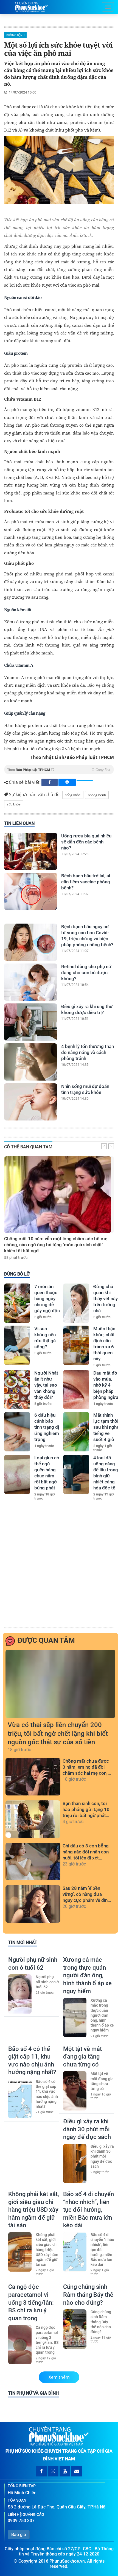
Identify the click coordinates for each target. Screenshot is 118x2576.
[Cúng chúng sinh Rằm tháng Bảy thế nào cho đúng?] (75, 2329)
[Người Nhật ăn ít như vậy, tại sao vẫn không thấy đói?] (17, 1390)
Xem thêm (59, 2377)
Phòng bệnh (15, 35)
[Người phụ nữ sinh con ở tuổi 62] (20, 1994)
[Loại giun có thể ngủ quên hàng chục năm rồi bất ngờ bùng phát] (17, 1474)
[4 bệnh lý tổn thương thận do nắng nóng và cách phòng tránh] (31, 1062)
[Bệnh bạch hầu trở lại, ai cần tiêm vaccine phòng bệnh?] (31, 891)
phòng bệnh (97, 795)
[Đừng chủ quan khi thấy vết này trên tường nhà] (76, 1303)
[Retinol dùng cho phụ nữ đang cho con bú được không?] (31, 982)
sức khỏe (14, 804)
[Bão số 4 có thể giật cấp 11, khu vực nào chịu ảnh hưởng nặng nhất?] (20, 2099)
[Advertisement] (59, 1565)
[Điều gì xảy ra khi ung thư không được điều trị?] (31, 1022)
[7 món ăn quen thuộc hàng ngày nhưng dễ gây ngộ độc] (17, 1303)
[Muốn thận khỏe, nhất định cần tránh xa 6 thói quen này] (76, 1345)
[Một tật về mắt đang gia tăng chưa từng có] (75, 2091)
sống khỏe (73, 795)
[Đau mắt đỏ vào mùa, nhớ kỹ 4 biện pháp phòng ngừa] (76, 1390)
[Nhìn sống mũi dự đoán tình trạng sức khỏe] (31, 1102)
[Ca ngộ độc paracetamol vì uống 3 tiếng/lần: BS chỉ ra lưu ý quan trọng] (20, 2345)
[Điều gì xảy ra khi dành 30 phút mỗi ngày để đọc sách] (75, 2164)
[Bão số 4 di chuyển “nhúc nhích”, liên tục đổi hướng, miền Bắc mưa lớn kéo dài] (75, 2252)
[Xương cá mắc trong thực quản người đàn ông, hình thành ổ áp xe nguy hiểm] (75, 2018)
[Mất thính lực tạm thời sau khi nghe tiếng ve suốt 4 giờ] (76, 1432)
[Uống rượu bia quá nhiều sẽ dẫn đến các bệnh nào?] (31, 851)
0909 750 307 (21, 2521)
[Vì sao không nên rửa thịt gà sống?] (17, 1345)
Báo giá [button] (19, 2535)
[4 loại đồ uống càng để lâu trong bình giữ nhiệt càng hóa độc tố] (76, 1474)
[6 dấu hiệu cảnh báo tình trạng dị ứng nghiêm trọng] (17, 1432)
